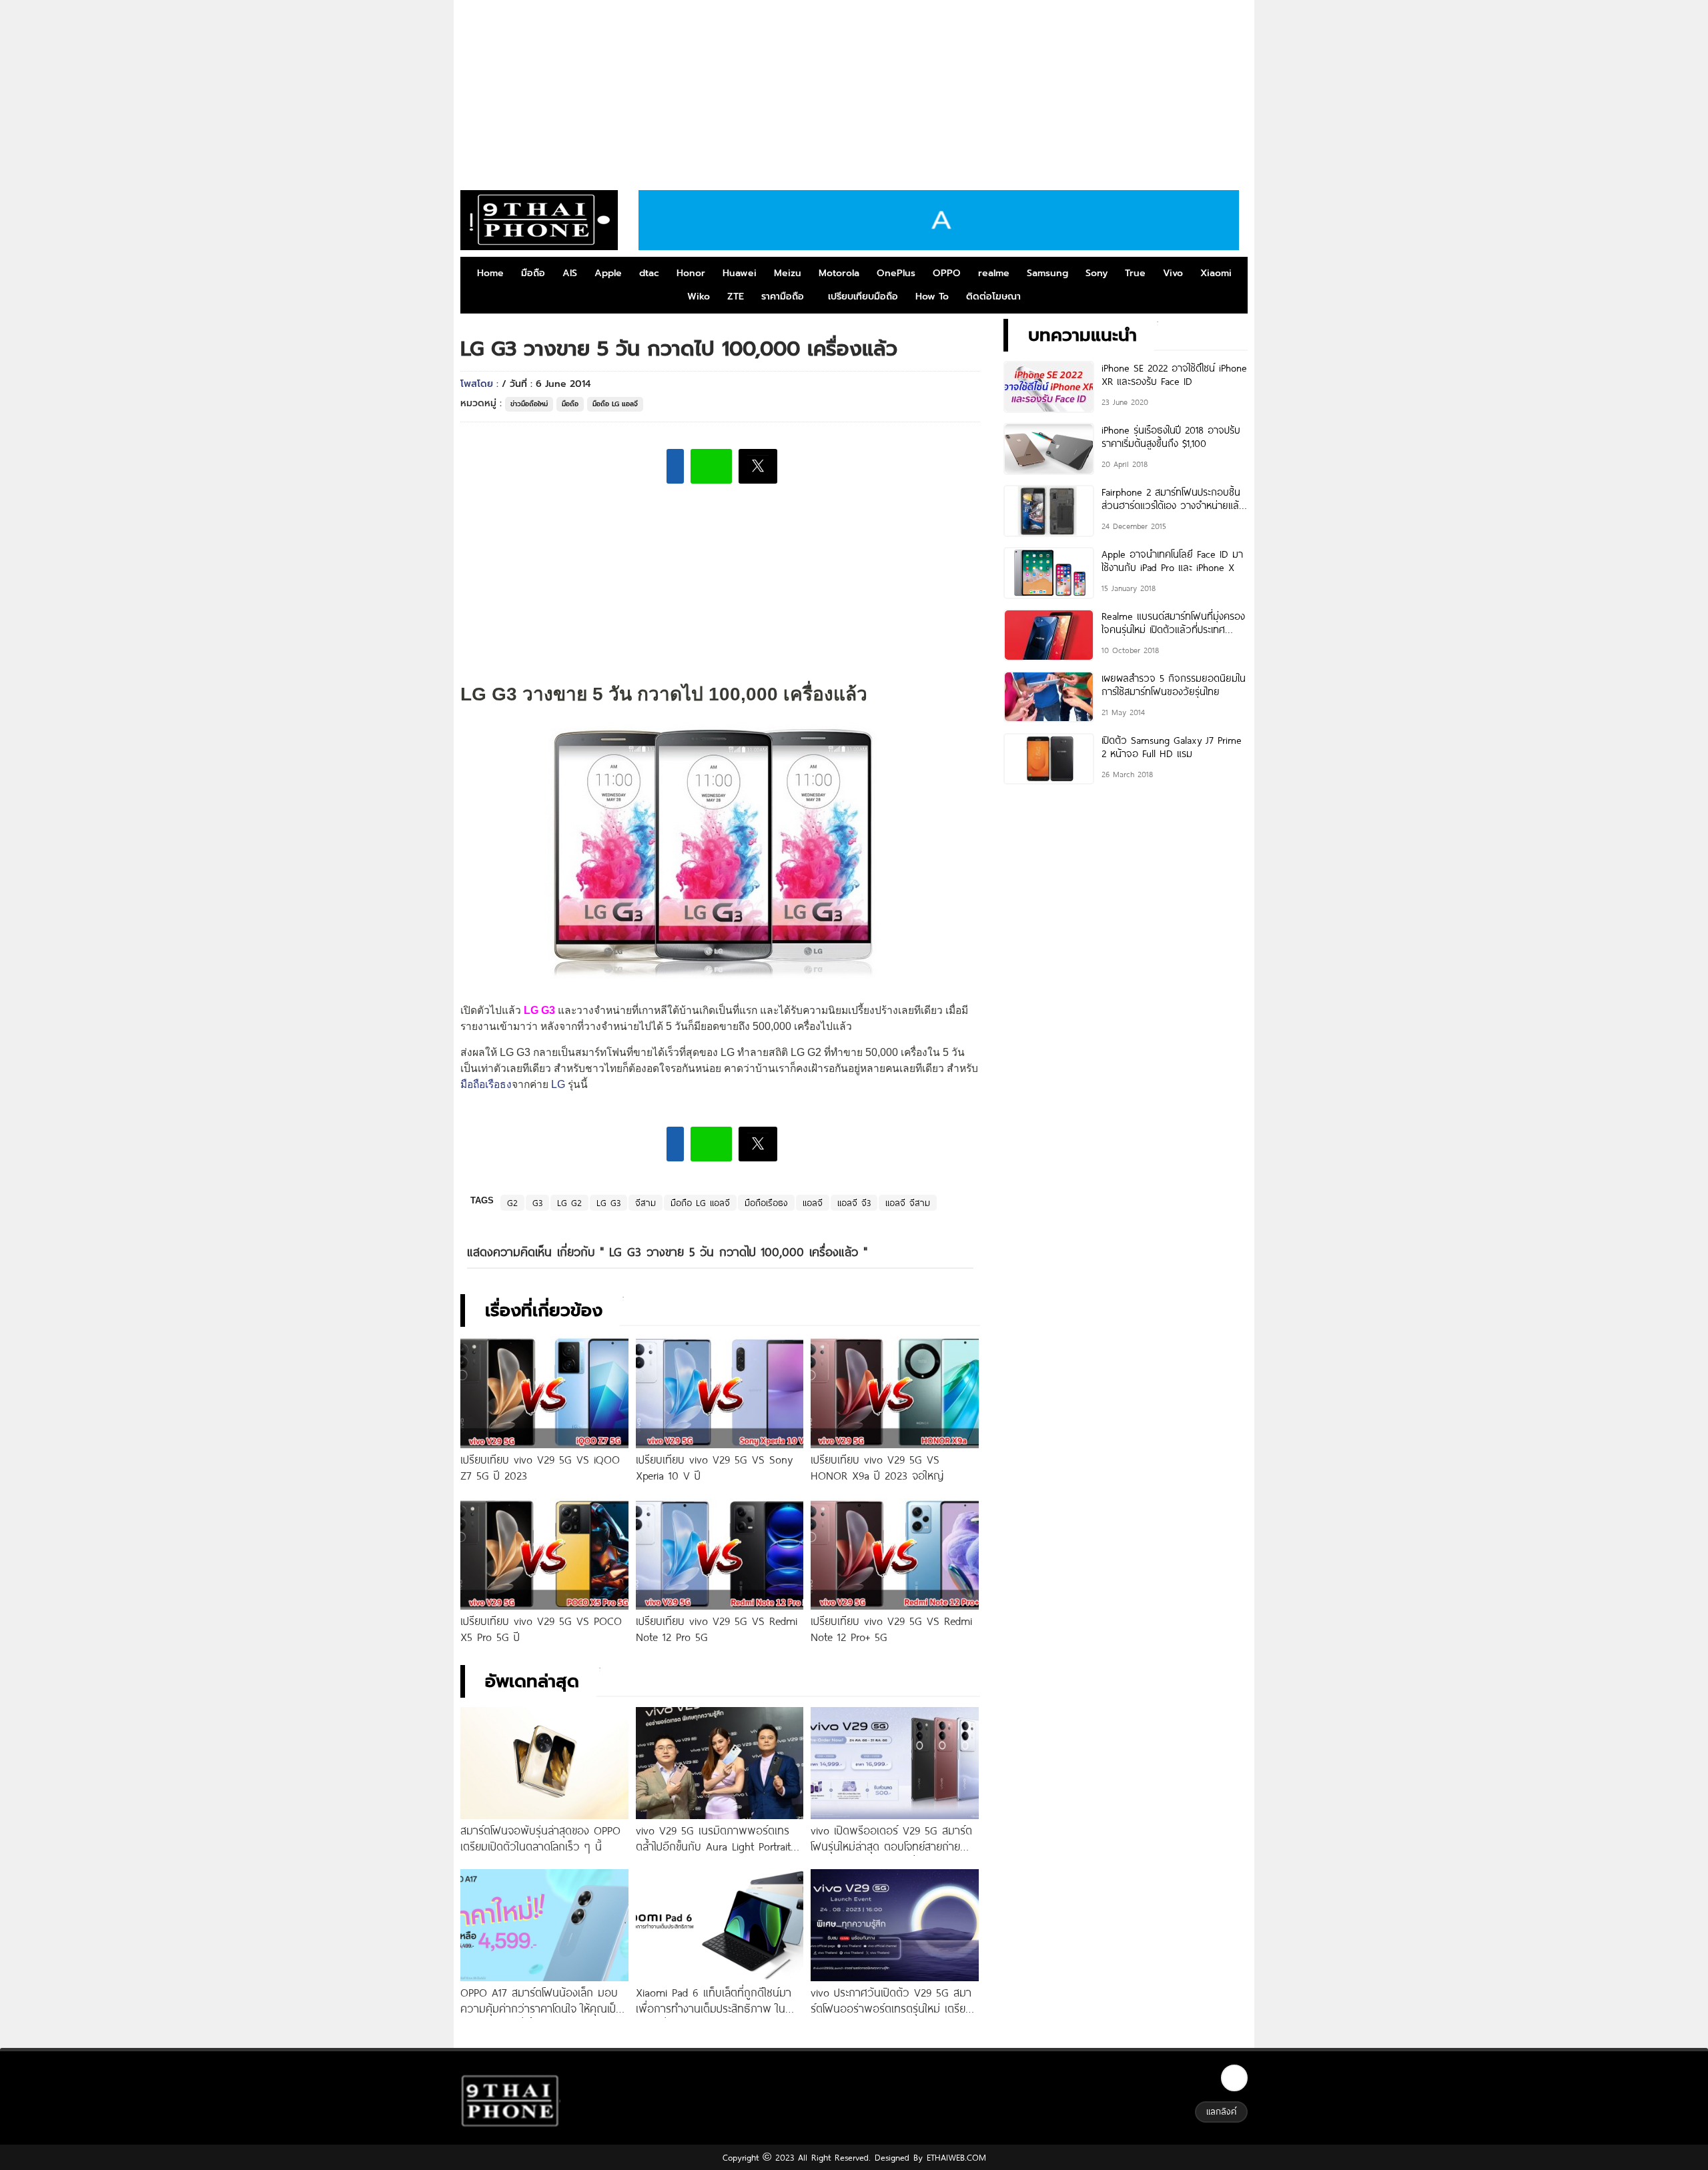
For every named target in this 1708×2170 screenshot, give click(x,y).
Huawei (740, 273)
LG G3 (608, 1203)
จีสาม (646, 1203)
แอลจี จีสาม (908, 1203)
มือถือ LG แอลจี (615, 404)
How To (932, 297)
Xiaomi (1216, 273)
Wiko (699, 297)
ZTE (736, 297)
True (1135, 273)
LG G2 (569, 1203)
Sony (1097, 273)
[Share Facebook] (675, 466)
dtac (649, 273)
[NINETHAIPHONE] (539, 220)
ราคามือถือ (783, 297)
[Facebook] (1234, 2078)
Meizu (788, 273)
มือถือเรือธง (486, 1084)
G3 (537, 1203)
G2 (512, 1203)
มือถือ (533, 273)
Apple (608, 273)
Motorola (839, 273)
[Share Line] (711, 466)
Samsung (1047, 273)
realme (994, 273)
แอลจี (813, 1203)
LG (558, 1084)
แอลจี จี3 (854, 1203)
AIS (570, 273)
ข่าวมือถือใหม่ (529, 404)
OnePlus (896, 273)
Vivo (1173, 273)
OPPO (947, 273)
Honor (691, 273)
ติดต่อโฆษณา (993, 297)
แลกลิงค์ (1221, 2111)
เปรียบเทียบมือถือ (863, 297)
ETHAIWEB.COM (954, 2157)
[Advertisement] (854, 90)
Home (490, 273)
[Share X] (758, 466)
